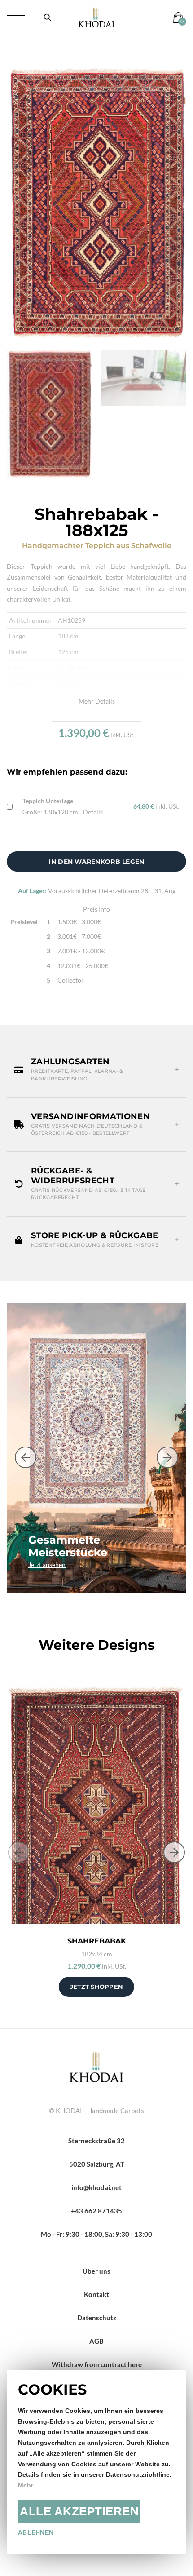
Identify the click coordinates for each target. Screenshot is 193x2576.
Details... (95, 812)
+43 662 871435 (96, 2211)
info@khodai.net (96, 2187)
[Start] (96, 2066)
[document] (96, 2462)
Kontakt (96, 2294)
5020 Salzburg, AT (97, 2164)
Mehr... (28, 2485)
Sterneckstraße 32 (96, 2141)
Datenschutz (97, 2318)
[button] (96, 1070)
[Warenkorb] (176, 17)
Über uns (96, 2271)
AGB (96, 2341)
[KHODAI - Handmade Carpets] (96, 17)
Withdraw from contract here (97, 2364)
